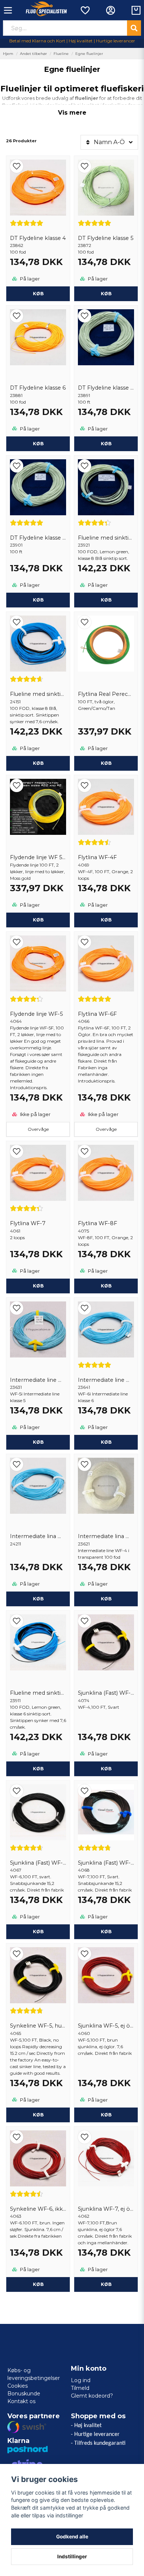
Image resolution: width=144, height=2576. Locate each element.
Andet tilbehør (33, 54)
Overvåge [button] (38, 1129)
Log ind (81, 2380)
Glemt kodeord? (92, 2396)
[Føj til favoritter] (85, 10)
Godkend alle (72, 2537)
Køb (38, 294)
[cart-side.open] (136, 10)
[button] (38, 166)
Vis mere (72, 113)
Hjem (8, 54)
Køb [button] (106, 763)
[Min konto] (111, 10)
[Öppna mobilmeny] (8, 10)
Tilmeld (80, 2388)
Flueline (61, 54)
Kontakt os (21, 2401)
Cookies (18, 2386)
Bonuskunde (24, 2394)
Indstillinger (72, 2556)
